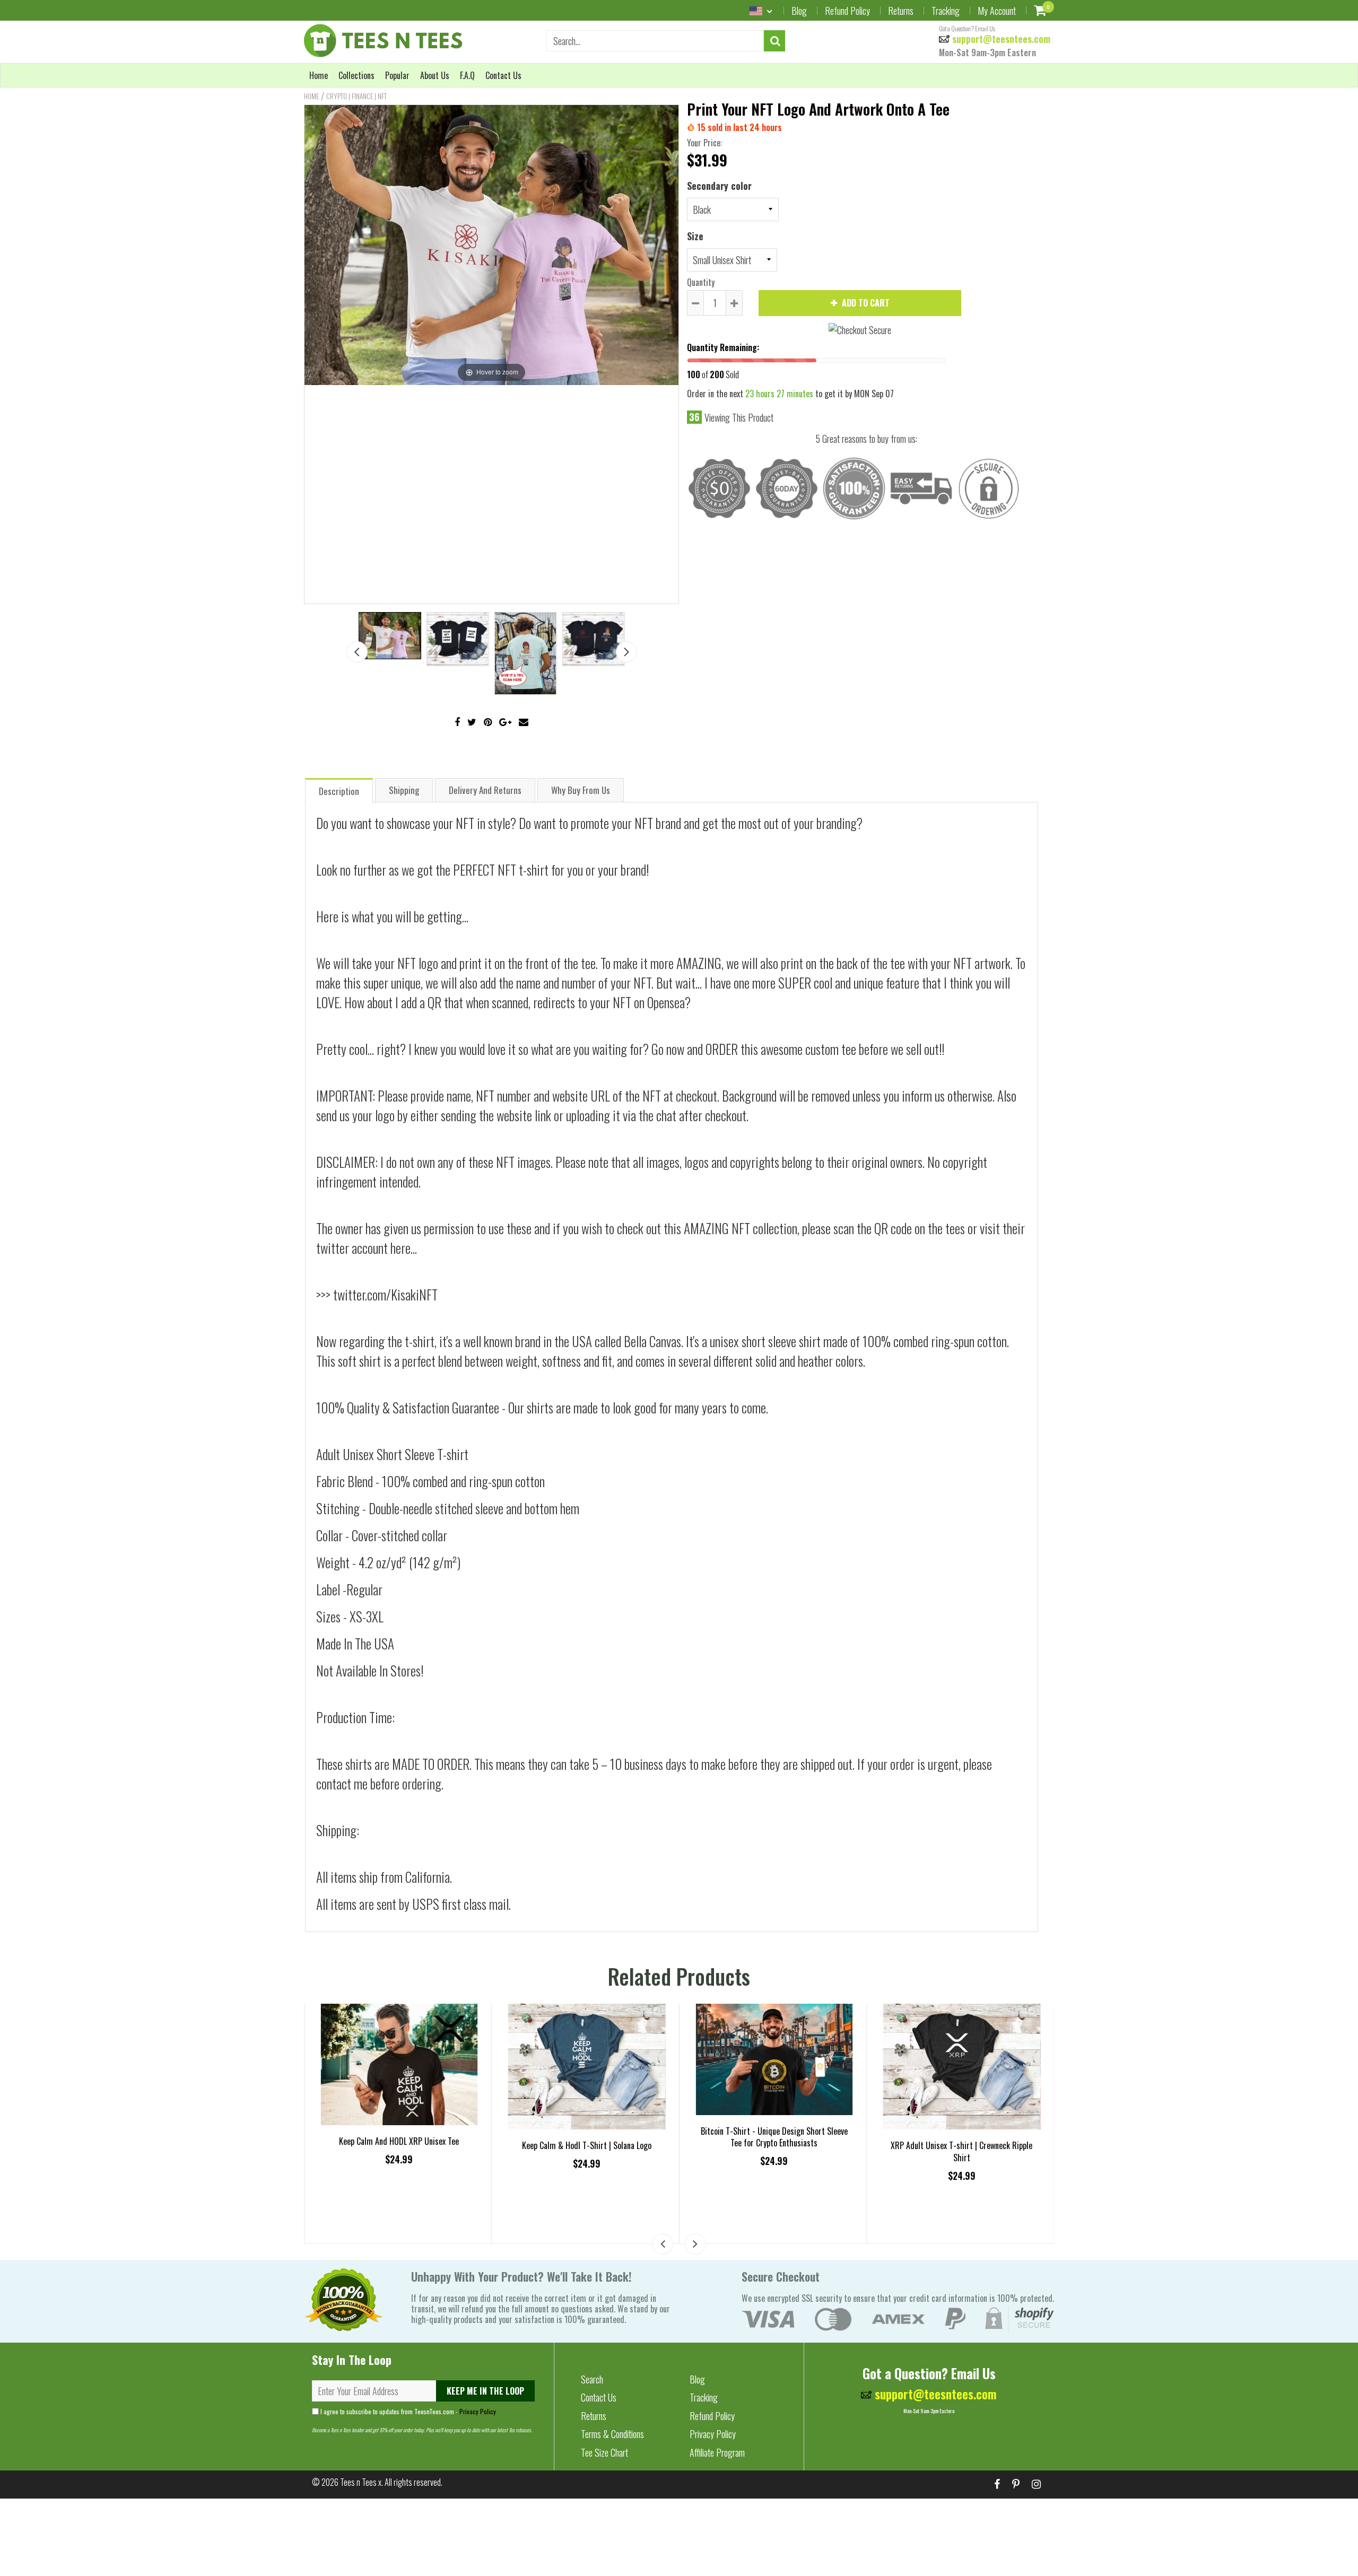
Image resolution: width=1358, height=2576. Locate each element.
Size (695, 236)
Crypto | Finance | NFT (356, 96)
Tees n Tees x (361, 2482)
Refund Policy (847, 11)
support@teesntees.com (1000, 39)
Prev (357, 652)
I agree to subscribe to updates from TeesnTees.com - (407, 2411)
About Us (435, 75)
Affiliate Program (717, 2452)
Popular (397, 75)
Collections (356, 75)
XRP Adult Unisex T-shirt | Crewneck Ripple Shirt (961, 2151)
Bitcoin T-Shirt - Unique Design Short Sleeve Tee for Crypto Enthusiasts (774, 2137)
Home (319, 75)
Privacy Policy (478, 2411)
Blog (799, 11)
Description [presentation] (339, 791)
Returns (901, 11)
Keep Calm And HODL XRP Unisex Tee (399, 2141)
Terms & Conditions (612, 2434)
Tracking (946, 11)
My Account (997, 11)
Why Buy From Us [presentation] (581, 790)
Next (626, 652)
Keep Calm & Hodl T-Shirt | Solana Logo (587, 2145)
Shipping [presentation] (404, 790)
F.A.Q (467, 75)
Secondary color (719, 186)
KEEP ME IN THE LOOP (485, 2391)
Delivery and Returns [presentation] (485, 790)
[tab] (339, 790)
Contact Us (503, 75)
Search (592, 2379)
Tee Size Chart (604, 2452)
